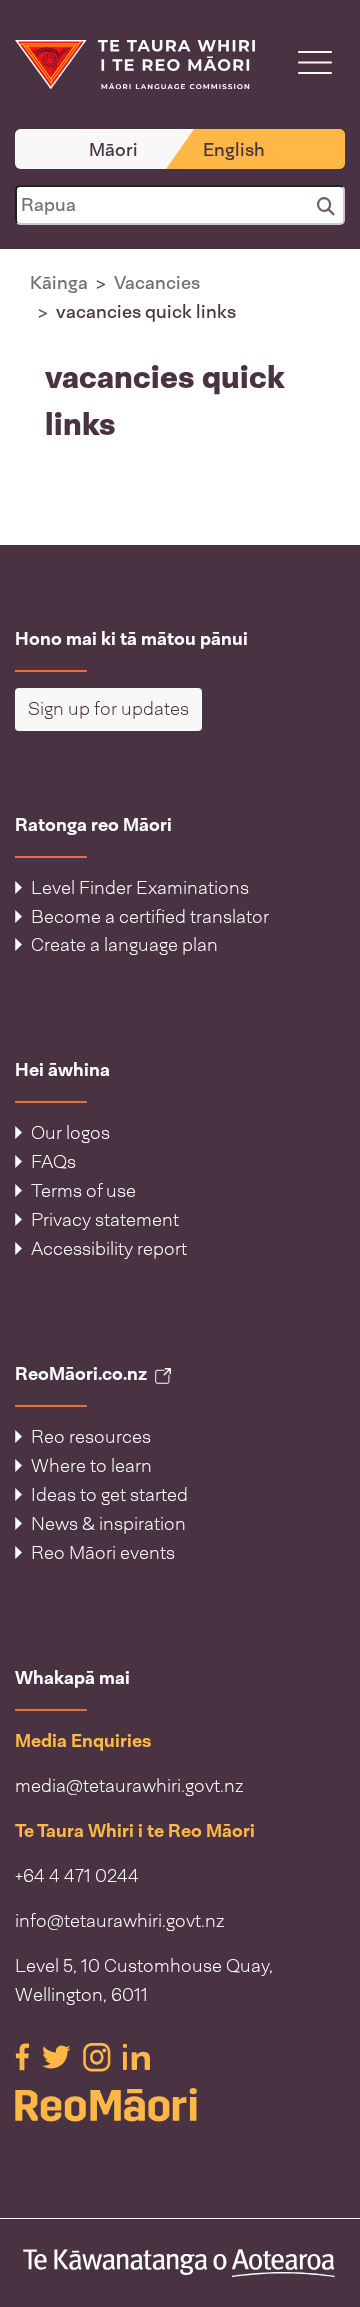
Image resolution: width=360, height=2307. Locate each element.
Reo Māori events (103, 1553)
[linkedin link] (136, 2056)
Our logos (70, 1133)
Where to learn (91, 1466)
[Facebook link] (24, 2056)
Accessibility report (109, 1249)
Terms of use (83, 1191)
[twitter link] (58, 2056)
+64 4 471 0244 (77, 1876)
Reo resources (91, 1437)
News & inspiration (108, 1524)
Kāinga (59, 283)
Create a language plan (124, 945)
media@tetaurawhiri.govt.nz (129, 1786)
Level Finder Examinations (140, 888)
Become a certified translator (150, 917)
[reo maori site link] (180, 2105)
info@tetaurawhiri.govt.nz (120, 1921)
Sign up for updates (108, 709)
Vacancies (157, 283)
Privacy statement (105, 1220)
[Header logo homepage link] (135, 63)
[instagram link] (99, 2056)
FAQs (53, 1162)
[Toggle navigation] (315, 62)
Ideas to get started (109, 1495)
